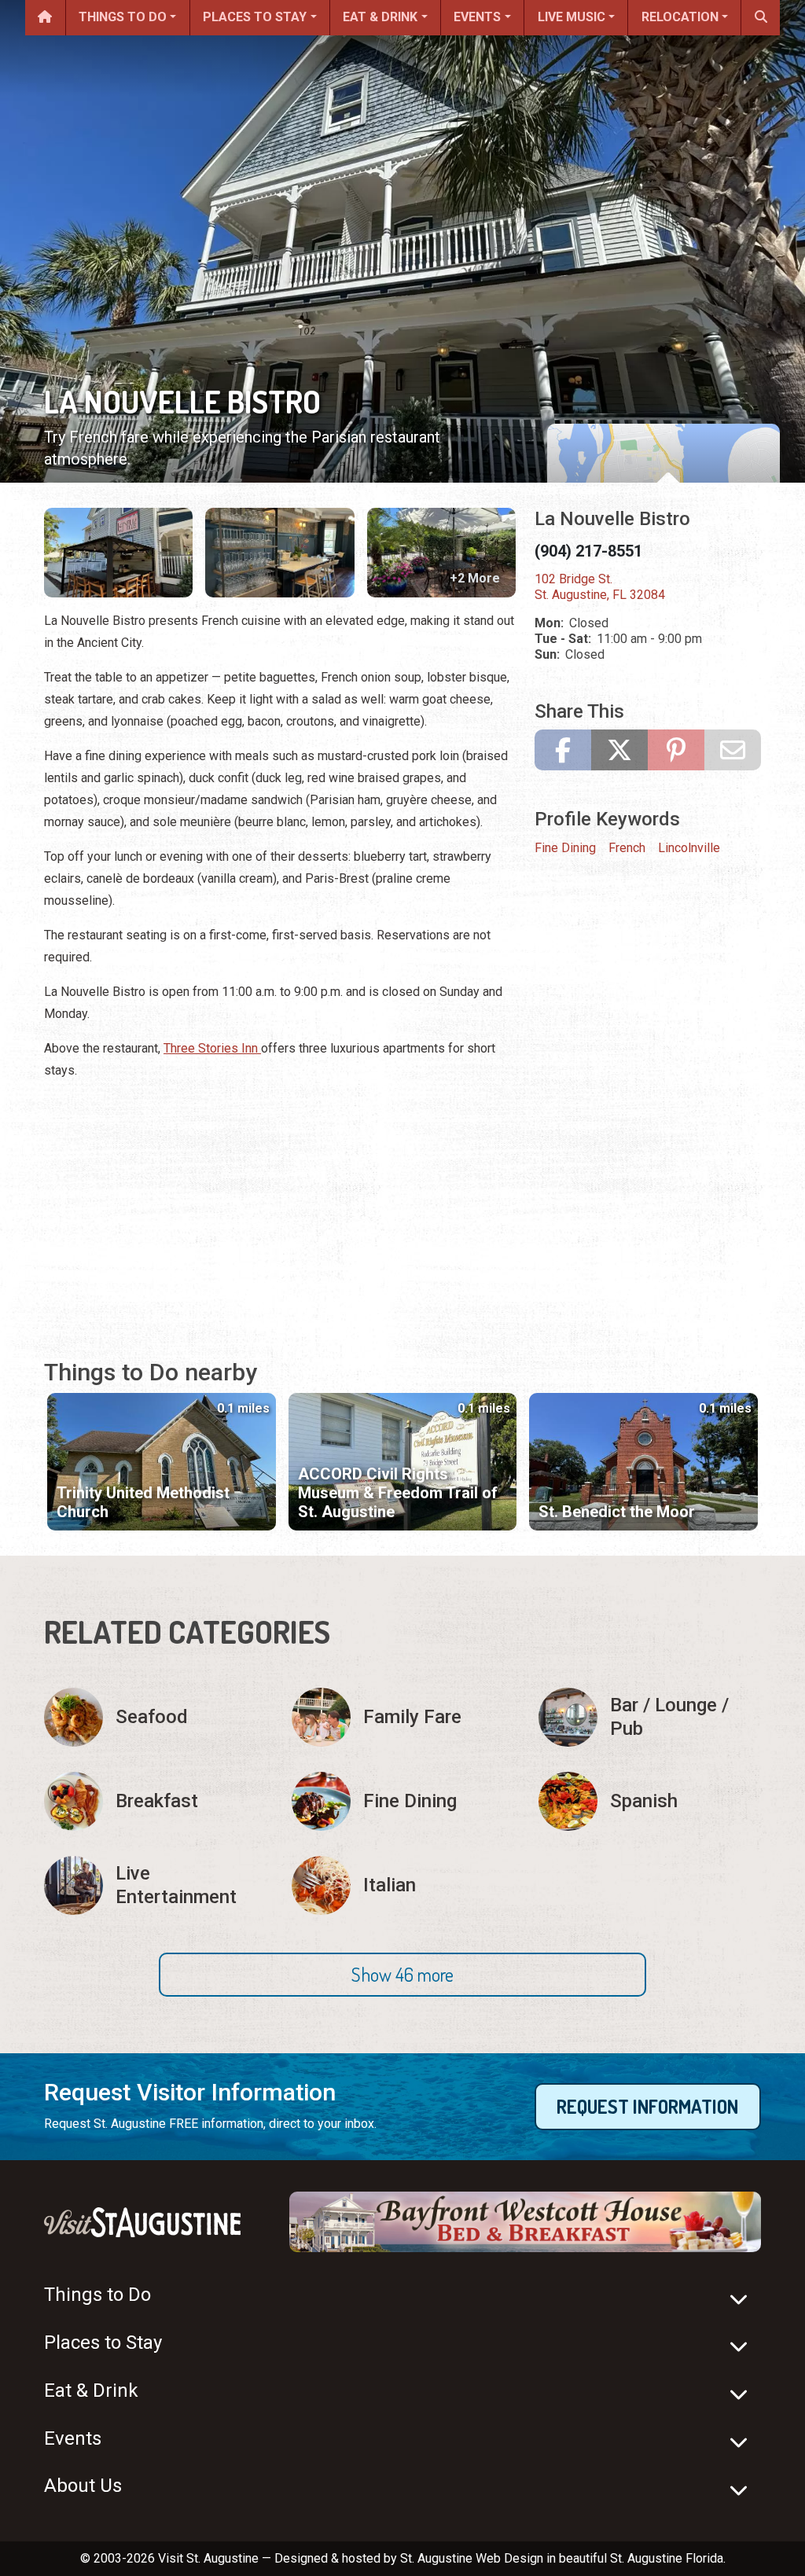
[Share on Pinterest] (676, 750)
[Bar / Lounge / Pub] (650, 1717)
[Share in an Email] (733, 750)
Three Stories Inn (212, 1048)
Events (477, 17)
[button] (402, 1975)
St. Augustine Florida (667, 2558)
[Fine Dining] (403, 1801)
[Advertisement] (280, 1204)
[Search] (761, 18)
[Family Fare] (403, 1717)
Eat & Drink (380, 17)
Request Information (647, 2106)
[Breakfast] (155, 1801)
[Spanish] (650, 1801)
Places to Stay (255, 17)
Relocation (680, 17)
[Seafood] (155, 1717)
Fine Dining (565, 848)
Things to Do (123, 17)
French (627, 848)
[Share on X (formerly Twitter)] (619, 750)
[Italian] (403, 1885)
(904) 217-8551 (588, 551)
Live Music (572, 17)
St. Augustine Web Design (472, 2558)
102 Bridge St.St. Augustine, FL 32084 (600, 587)
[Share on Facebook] (563, 750)
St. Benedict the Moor (617, 1512)
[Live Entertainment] (155, 1885)
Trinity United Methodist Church (143, 1502)
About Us (83, 2486)
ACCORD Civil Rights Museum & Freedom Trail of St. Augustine (398, 1493)
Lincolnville (689, 848)
